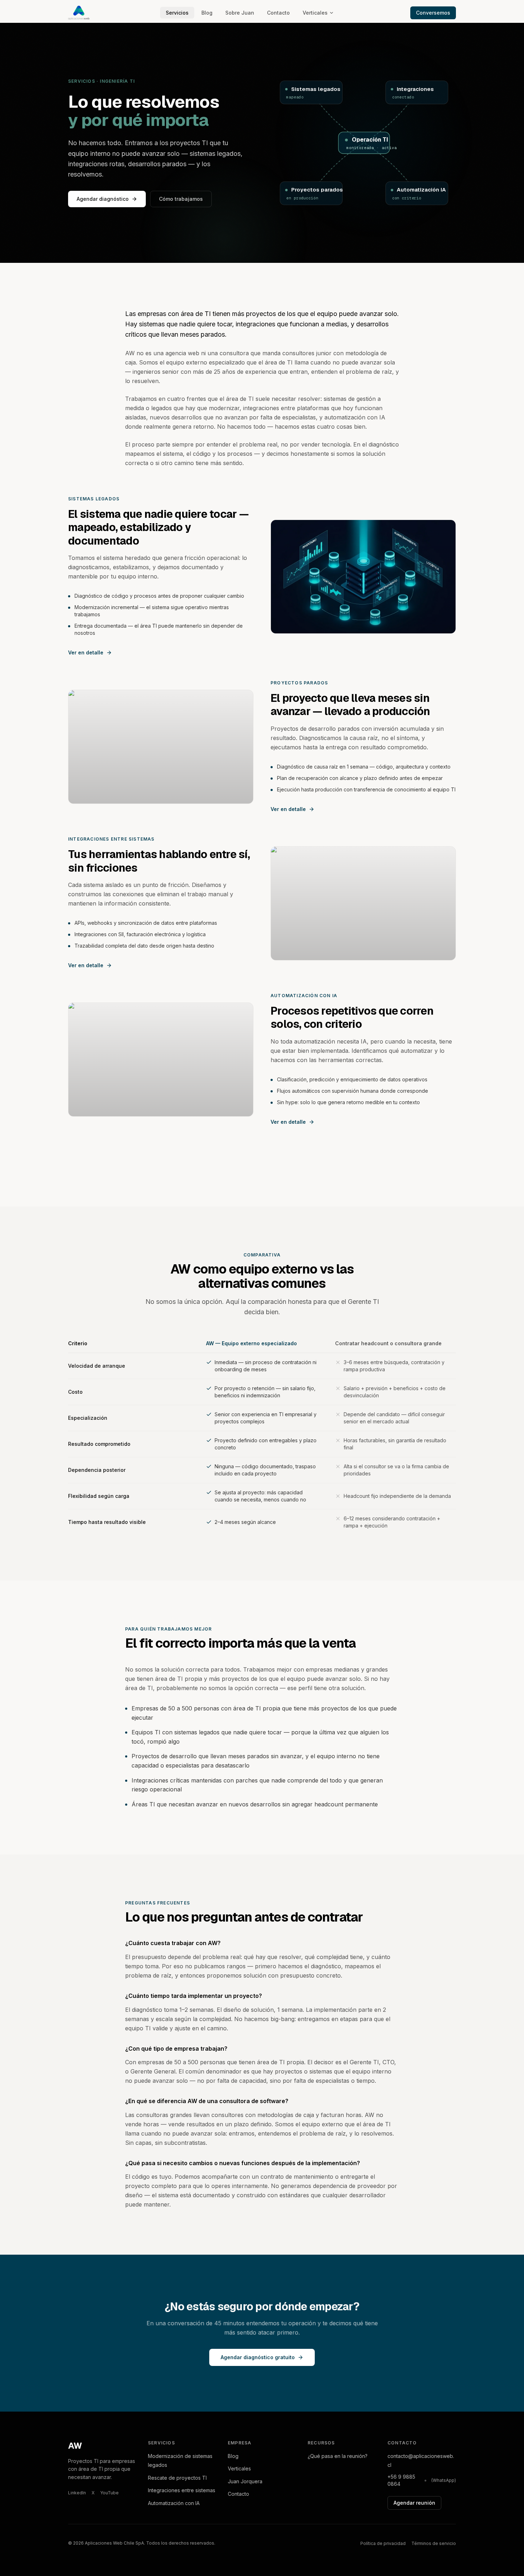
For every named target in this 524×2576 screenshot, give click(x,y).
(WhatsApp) (444, 2480)
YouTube (109, 2493)
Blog (207, 13)
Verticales (315, 13)
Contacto (278, 13)
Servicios (177, 13)
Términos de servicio (434, 2543)
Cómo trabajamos (181, 199)
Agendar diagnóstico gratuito (258, 2357)
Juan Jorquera (245, 2481)
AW (75, 2446)
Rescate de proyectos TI (177, 2478)
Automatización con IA (174, 2503)
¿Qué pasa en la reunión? (338, 2456)
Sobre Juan (240, 13)
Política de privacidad (383, 2543)
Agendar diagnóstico (103, 199)
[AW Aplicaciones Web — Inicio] (79, 13)
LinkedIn (77, 2493)
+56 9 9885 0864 (401, 2480)
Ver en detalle (86, 652)
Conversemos (433, 13)
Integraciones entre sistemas (182, 2490)
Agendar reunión (414, 2503)
